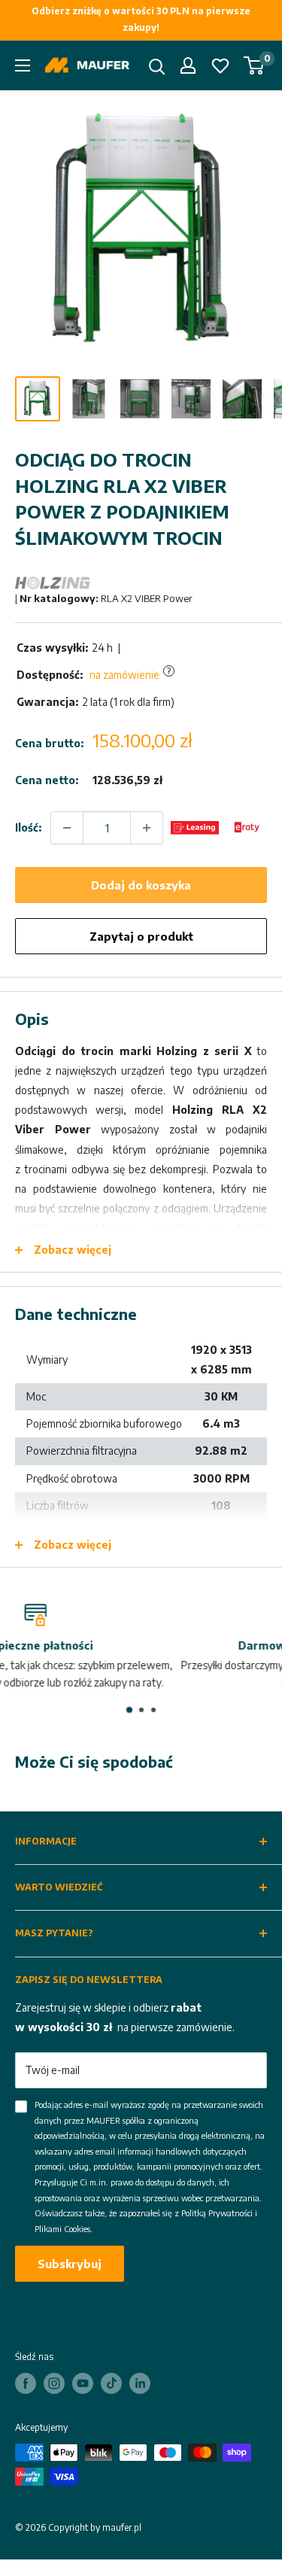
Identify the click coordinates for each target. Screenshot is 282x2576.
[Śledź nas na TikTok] (111, 2383)
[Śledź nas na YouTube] (83, 2383)
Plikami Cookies (62, 2229)
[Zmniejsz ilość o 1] (67, 828)
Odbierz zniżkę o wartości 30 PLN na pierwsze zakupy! (141, 19)
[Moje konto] (188, 65)
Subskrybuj (70, 2264)
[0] (255, 65)
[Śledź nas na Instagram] (54, 2383)
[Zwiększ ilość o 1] (147, 828)
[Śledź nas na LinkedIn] (140, 2383)
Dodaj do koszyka (141, 885)
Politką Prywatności (217, 2213)
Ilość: (28, 827)
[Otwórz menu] (23, 65)
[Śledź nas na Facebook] (26, 2383)
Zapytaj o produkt (141, 936)
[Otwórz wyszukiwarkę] (157, 67)
